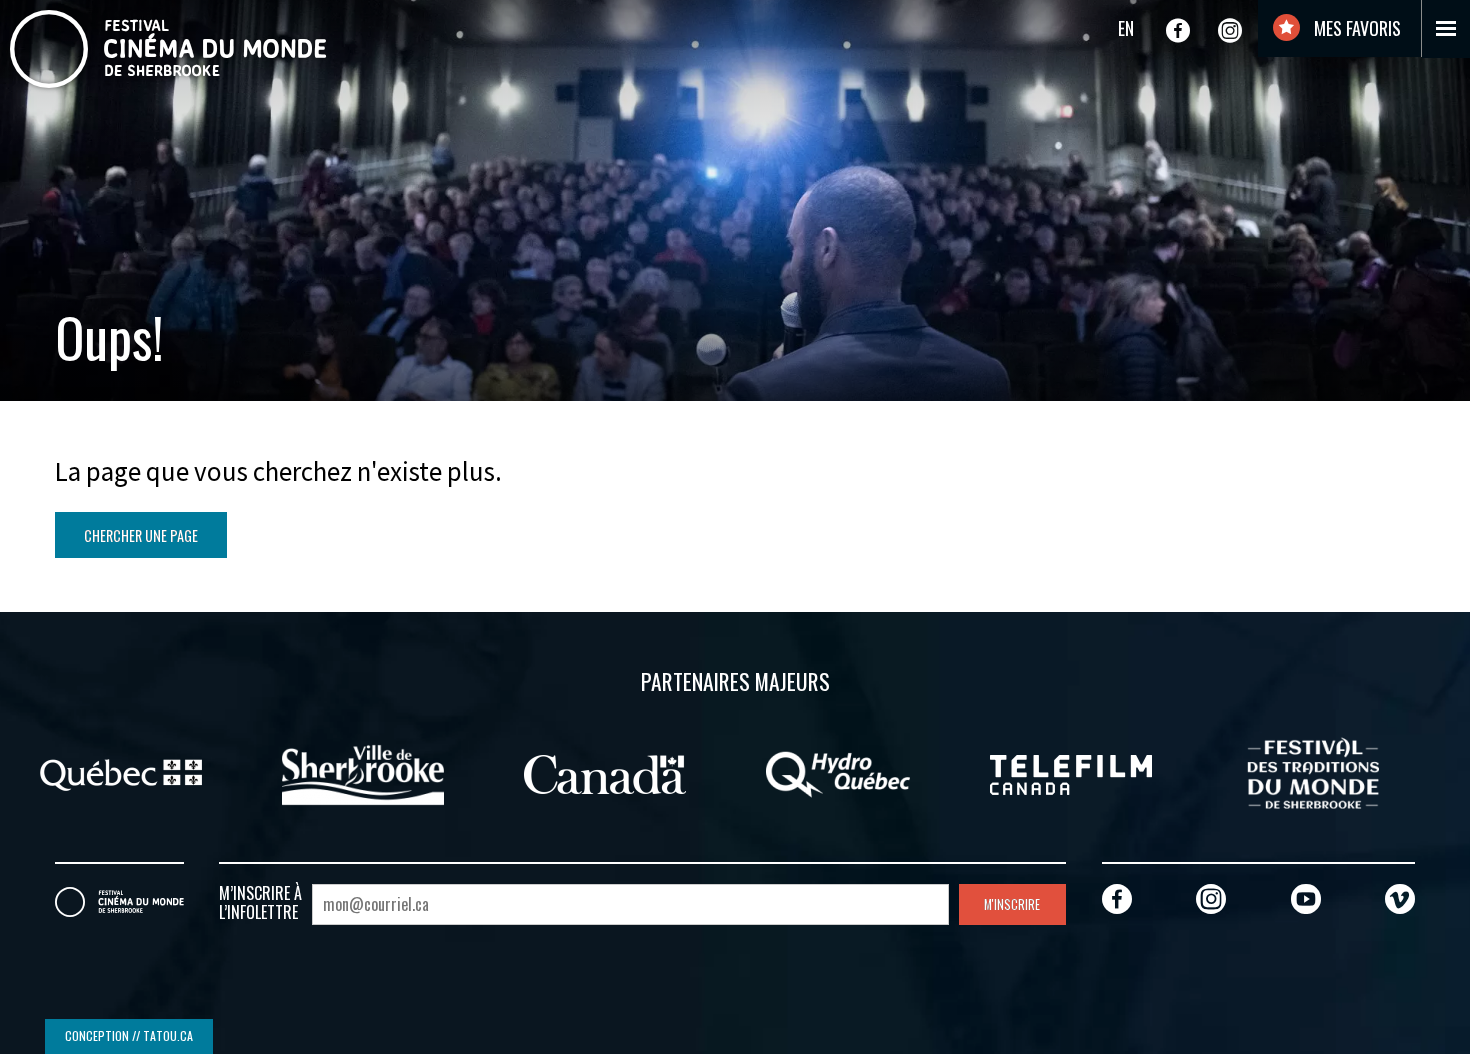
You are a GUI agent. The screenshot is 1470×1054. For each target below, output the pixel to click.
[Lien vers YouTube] (1306, 898)
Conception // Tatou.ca (129, 1035)
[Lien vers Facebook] (1178, 30)
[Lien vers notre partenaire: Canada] (605, 772)
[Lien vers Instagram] (1230, 30)
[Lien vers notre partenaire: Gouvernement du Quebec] (121, 772)
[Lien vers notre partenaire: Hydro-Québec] (838, 772)
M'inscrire (1012, 904)
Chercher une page (141, 535)
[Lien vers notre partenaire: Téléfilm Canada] (1071, 772)
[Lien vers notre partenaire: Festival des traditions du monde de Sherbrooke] (1313, 772)
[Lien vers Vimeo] (1400, 898)
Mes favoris (1355, 28)
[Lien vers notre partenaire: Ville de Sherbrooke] (363, 772)
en (1126, 28)
